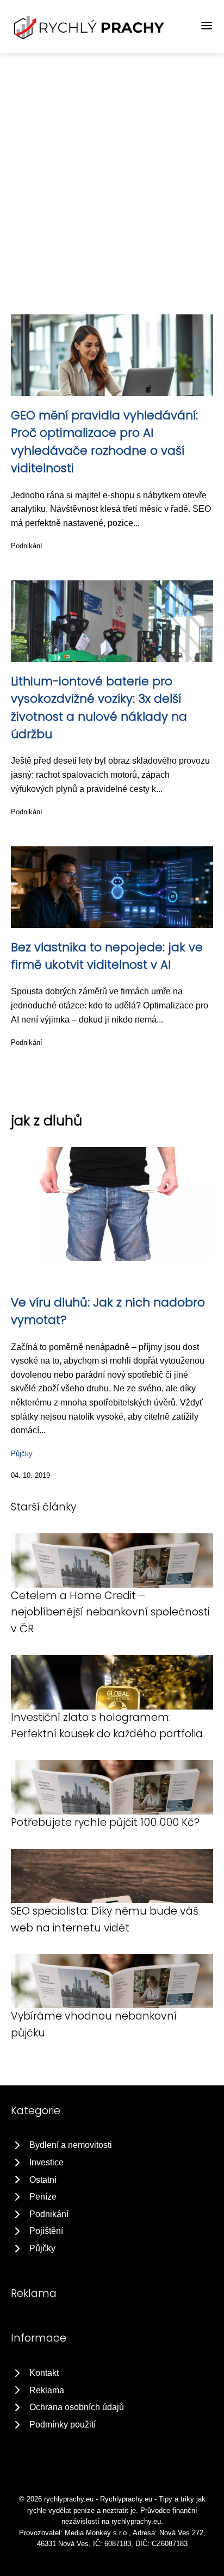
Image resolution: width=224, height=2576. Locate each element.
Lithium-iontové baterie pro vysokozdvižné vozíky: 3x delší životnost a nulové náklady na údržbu (99, 708)
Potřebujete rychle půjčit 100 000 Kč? (105, 1822)
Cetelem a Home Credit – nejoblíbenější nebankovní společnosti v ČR (110, 1612)
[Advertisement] (112, 171)
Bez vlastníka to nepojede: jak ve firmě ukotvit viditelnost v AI (107, 956)
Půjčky (22, 1454)
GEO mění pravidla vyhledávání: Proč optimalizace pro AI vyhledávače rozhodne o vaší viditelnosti (104, 442)
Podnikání (27, 546)
